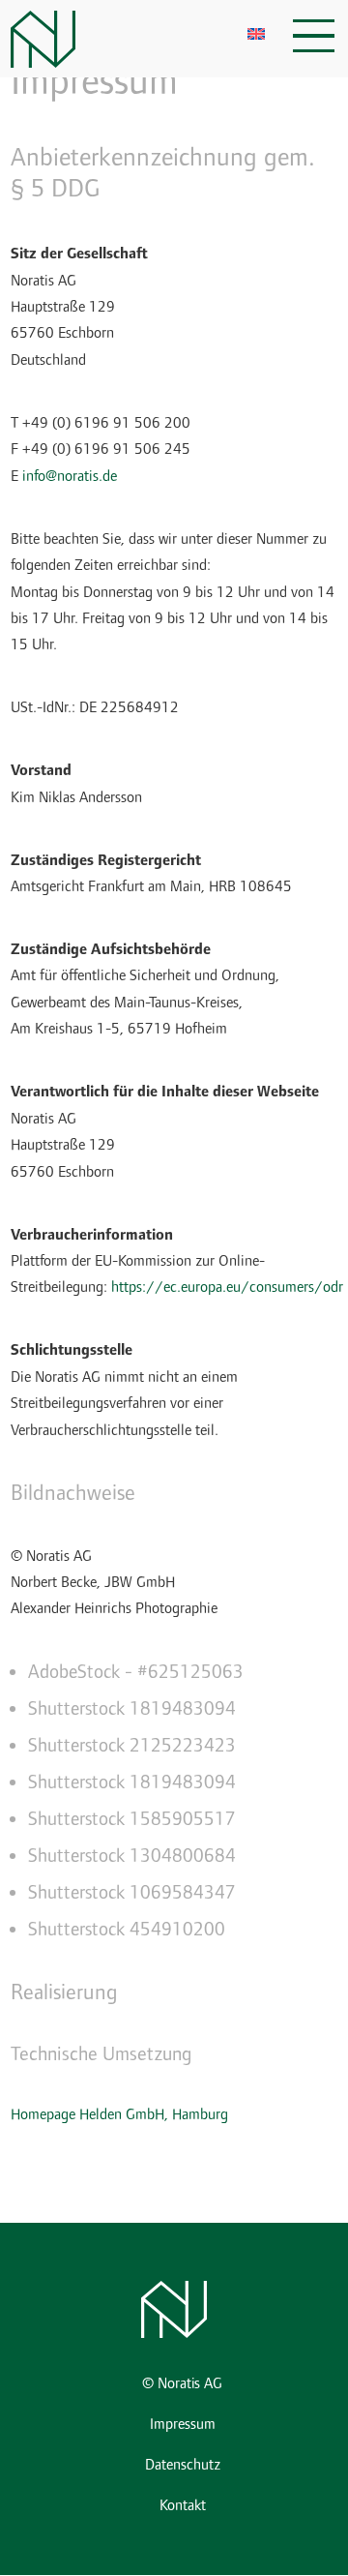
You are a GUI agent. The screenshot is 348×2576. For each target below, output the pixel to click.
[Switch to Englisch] (256, 33)
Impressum (183, 2425)
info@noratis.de (70, 476)
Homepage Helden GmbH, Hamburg (119, 2114)
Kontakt (183, 2506)
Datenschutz (183, 2465)
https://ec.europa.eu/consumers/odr (227, 1287)
